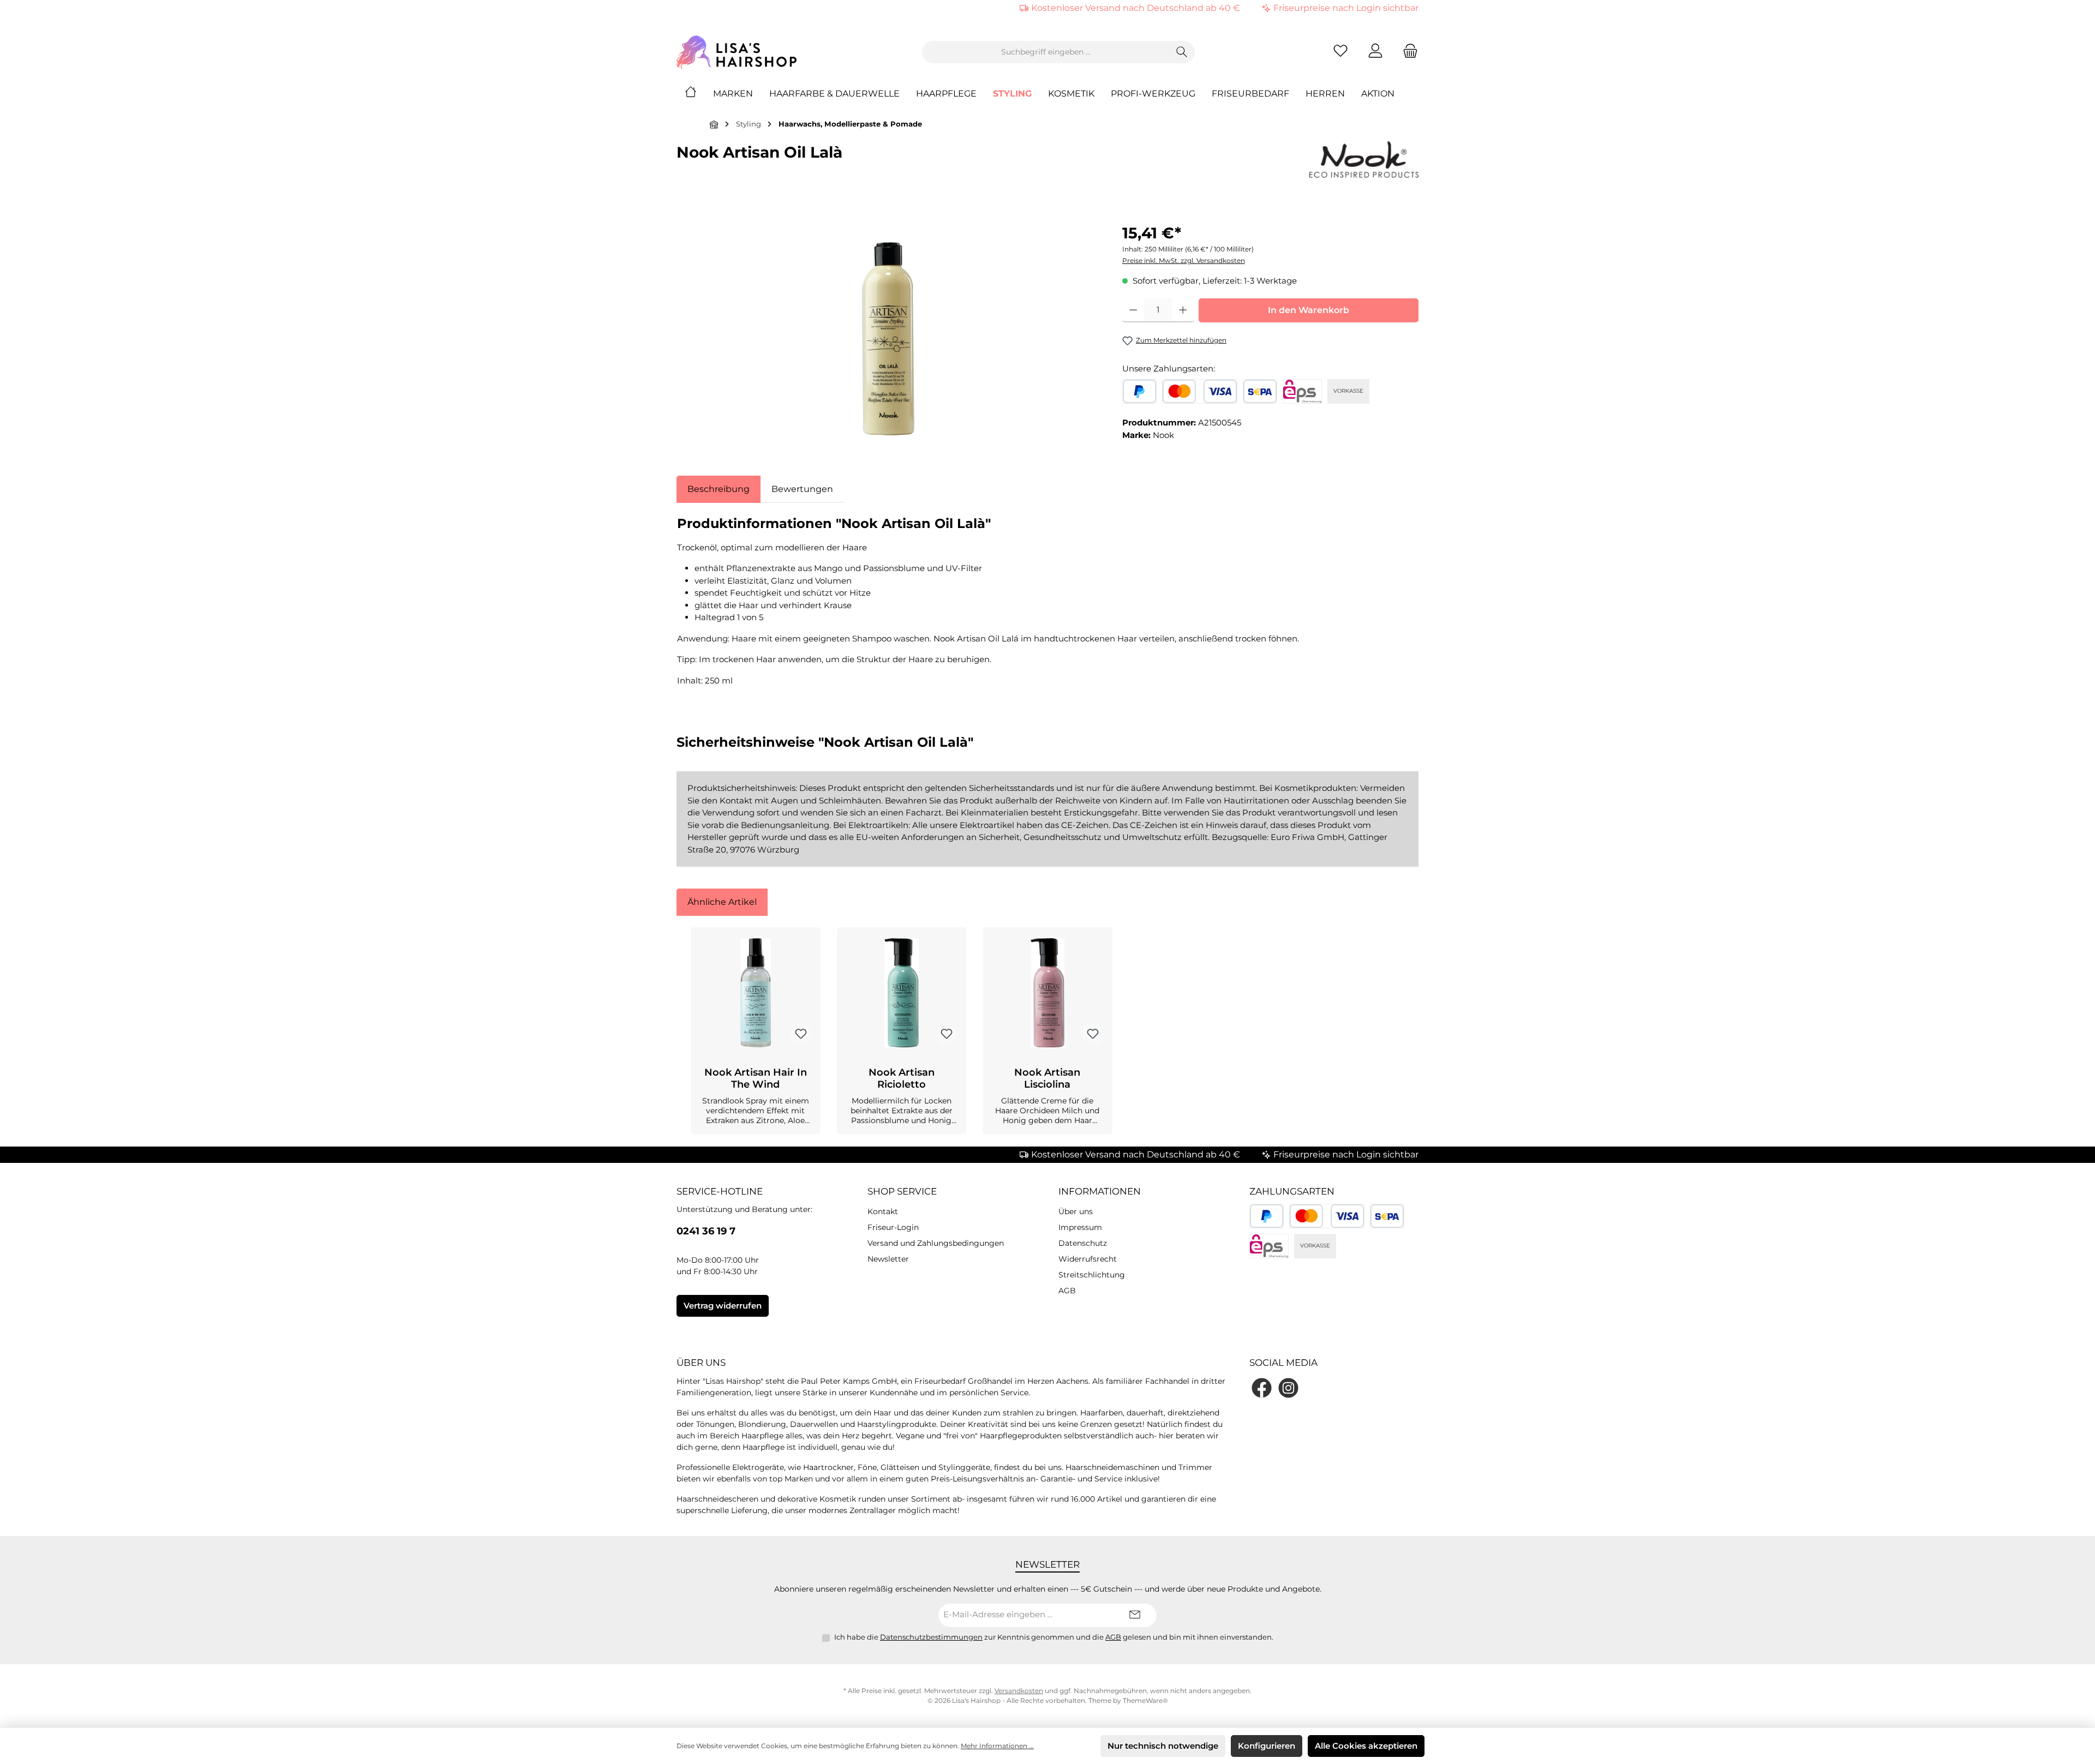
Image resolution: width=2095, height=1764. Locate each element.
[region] (888, 339)
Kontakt (883, 1211)
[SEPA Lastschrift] (1260, 391)
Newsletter (888, 1259)
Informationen (1100, 1191)
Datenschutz (1083, 1243)
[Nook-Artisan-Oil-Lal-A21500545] (888, 339)
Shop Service (902, 1191)
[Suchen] (1182, 52)
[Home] (699, 94)
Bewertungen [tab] (802, 489)
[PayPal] (1139, 391)
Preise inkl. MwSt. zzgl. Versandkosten (1184, 260)
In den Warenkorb (1309, 310)
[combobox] (1046, 52)
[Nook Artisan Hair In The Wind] (756, 993)
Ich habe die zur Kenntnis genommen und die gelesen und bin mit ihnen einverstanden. (1054, 1637)
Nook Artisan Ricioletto (902, 1078)
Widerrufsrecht (1088, 1259)
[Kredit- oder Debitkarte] (1200, 391)
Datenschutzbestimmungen (931, 1637)
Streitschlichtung (1092, 1275)
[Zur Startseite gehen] (737, 52)
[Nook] (1364, 160)
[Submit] (1135, 1615)
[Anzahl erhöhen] (1183, 310)
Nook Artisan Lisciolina (1047, 1078)
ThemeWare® (1145, 1700)
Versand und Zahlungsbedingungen (936, 1243)
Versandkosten (1019, 1691)
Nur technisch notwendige (1163, 1746)
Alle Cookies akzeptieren (1366, 1746)
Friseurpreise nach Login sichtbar (1346, 8)
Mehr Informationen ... (997, 1746)
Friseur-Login (893, 1227)
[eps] (1302, 391)
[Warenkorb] (1407, 52)
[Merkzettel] (1340, 52)
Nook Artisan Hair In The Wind (756, 1078)
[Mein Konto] (1375, 52)
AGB (1067, 1291)
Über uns (1076, 1211)
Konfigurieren (1267, 1746)
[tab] (719, 489)
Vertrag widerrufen (723, 1306)
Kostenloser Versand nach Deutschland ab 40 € (1136, 8)
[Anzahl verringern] (1133, 310)
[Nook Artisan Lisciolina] (1047, 993)
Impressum (1080, 1227)
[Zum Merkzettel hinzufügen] (801, 1034)
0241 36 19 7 (706, 1231)
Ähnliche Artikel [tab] (722, 902)
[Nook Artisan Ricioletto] (902, 993)
